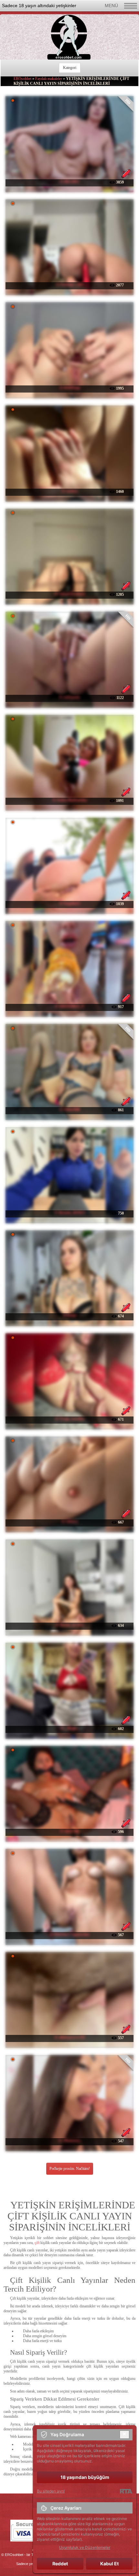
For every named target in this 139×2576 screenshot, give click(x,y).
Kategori (70, 68)
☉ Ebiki (69, 1316)
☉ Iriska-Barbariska (70, 800)
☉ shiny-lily (70, 1831)
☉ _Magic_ (70, 1728)
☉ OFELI (70, 1522)
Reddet (60, 2564)
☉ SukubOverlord (70, 594)
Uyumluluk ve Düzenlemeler (85, 2547)
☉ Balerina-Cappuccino (70, 1934)
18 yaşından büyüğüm (85, 2477)
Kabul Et (109, 2564)
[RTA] (126, 2491)
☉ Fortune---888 (70, 284)
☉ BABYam (70, 388)
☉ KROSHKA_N (69, 1006)
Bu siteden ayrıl (51, 2491)
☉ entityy (70, 491)
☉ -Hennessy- (70, 2140)
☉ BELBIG (69, 182)
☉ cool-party (69, 697)
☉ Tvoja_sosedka (70, 1419)
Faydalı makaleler (49, 79)
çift (37, 2243)
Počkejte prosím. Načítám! (70, 2169)
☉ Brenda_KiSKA (70, 1213)
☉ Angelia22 (69, 903)
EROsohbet (22, 79)
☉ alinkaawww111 (70, 2037)
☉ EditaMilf (70, 1109)
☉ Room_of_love (70, 1625)
